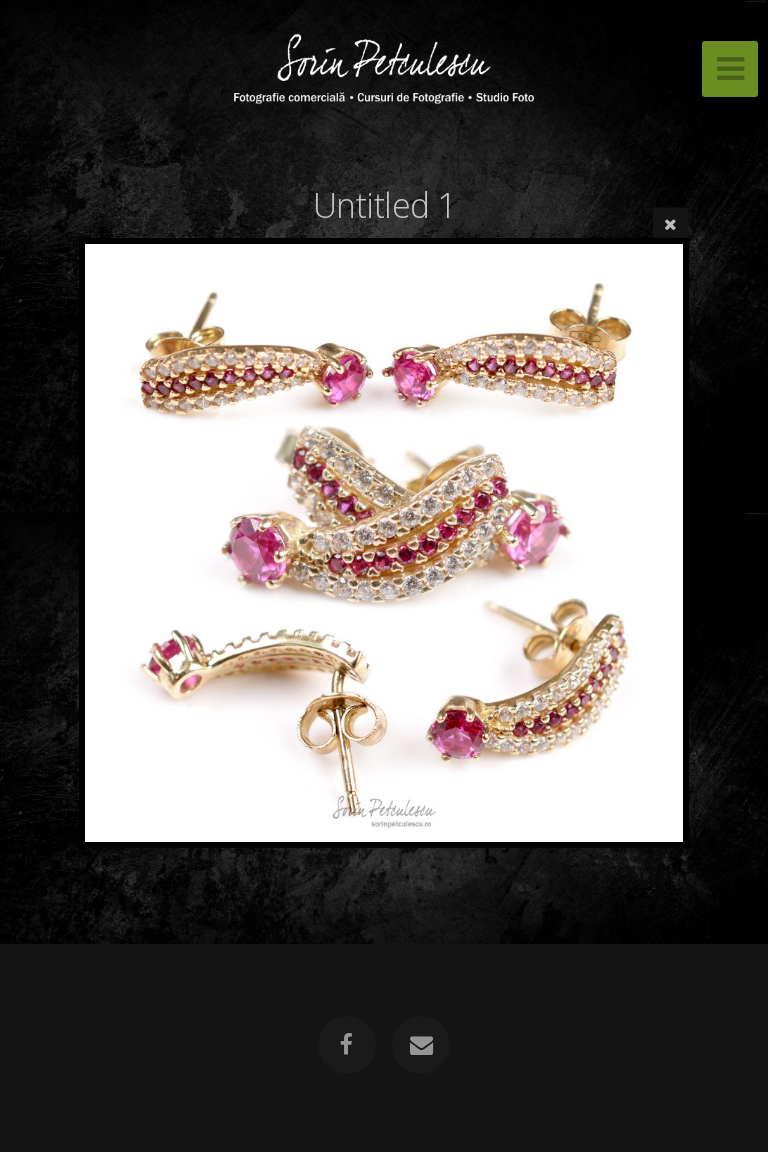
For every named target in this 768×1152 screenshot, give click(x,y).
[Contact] (421, 1045)
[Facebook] (347, 1045)
